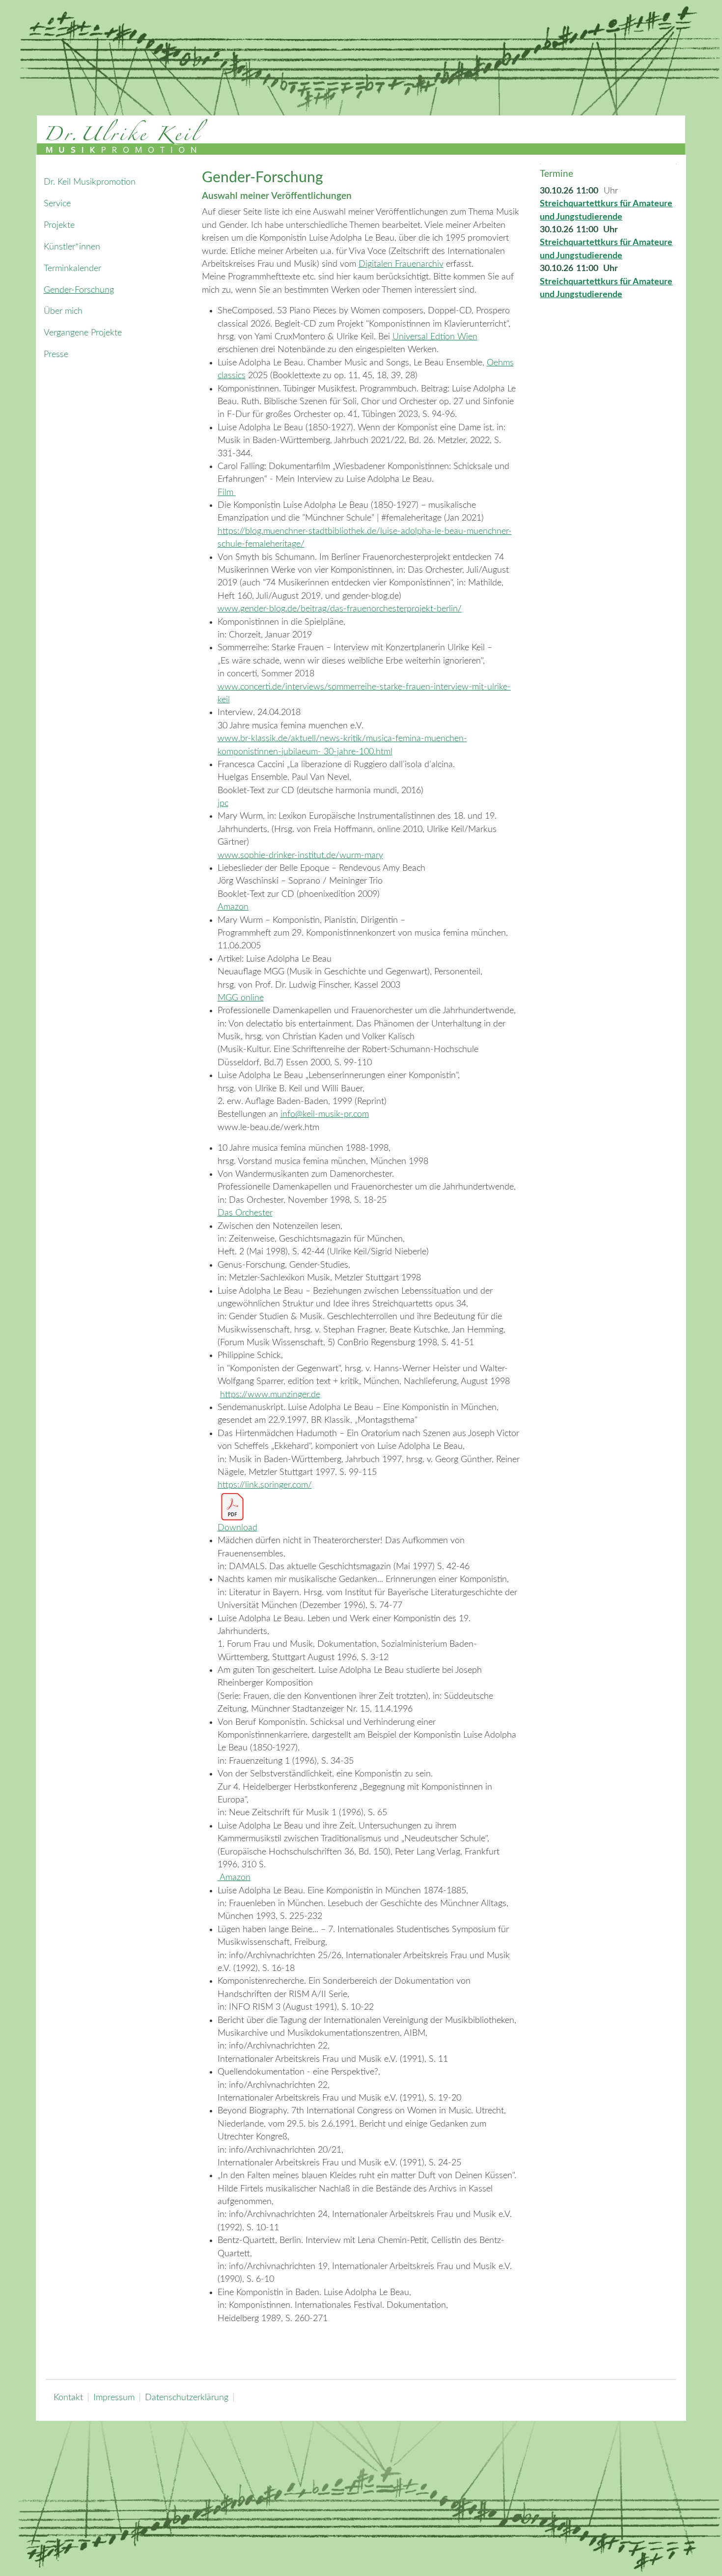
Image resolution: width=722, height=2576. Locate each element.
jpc (223, 803)
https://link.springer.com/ (265, 1485)
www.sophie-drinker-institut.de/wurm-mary (300, 855)
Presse (56, 354)
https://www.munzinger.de (270, 1395)
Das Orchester (245, 1213)
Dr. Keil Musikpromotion (90, 182)
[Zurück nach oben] (702, 2555)
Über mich (63, 311)
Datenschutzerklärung (187, 2397)
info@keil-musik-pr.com (325, 1114)
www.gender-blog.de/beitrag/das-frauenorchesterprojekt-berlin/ (340, 609)
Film (227, 492)
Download (237, 1528)
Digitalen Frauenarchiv (401, 264)
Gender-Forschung (79, 290)
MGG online (241, 998)
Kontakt (68, 2397)
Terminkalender (72, 268)
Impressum (114, 2397)
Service (57, 204)
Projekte (59, 225)
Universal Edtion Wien (435, 337)
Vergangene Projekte (83, 333)
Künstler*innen (72, 247)
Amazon (233, 907)
